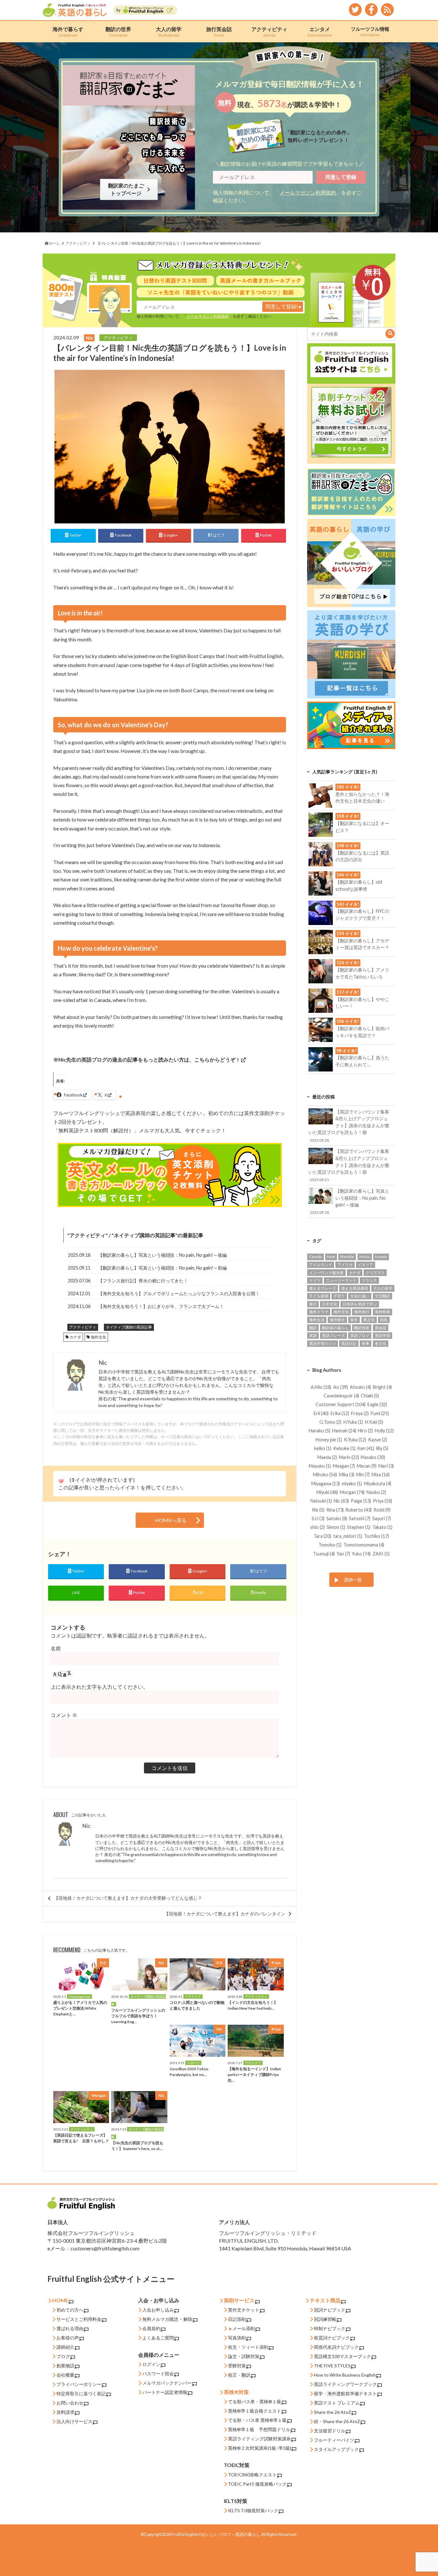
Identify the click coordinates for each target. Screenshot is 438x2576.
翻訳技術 (362, 1328)
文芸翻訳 (383, 1296)
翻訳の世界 (118, 32)
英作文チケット (244, 2310)
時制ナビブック (330, 2328)
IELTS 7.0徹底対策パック (253, 2510)
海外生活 (317, 1320)
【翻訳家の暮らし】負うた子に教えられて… (362, 1058)
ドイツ (315, 1280)
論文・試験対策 (244, 2356)
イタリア (366, 1265)
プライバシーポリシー (79, 2384)
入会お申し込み (158, 2310)
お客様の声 (68, 2338)
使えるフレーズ (323, 1288)
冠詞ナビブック (330, 2310)
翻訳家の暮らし (335, 1328)
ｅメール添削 (241, 2328)
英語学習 (383, 1335)
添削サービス (239, 2300)
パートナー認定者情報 (165, 2392)
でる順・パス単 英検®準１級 (257, 2420)
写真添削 (237, 2338)
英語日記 (349, 1343)
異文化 (369, 1320)
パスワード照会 (158, 2374)
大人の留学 (169, 32)
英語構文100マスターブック (342, 2356)
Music (365, 1257)
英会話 (381, 1328)
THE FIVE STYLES (332, 2366)
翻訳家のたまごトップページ (127, 189)
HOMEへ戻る (171, 1520)
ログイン (151, 2364)
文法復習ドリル (330, 2431)
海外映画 (383, 1312)
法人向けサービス (74, 2421)
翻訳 (313, 1328)
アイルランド (321, 1265)
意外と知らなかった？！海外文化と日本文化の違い (362, 794)
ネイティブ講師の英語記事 (145, 1235)
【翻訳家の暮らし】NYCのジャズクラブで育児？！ (362, 911)
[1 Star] (61, 1481)
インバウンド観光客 (326, 1273)
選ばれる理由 (70, 2328)
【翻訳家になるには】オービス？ (362, 823)
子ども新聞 (319, 1296)
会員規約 (151, 2328)
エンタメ (320, 32)
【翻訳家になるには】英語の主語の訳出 (362, 853)
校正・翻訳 (239, 2375)
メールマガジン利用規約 (308, 192)
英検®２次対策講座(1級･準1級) (260, 2448)
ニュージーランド (341, 1280)
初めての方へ (70, 2310)
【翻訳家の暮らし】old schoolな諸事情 (359, 882)
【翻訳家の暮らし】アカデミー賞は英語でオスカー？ (362, 940)
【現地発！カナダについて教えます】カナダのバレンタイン (225, 1914)
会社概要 (65, 2375)
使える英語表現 (355, 1288)
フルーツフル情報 (370, 31)
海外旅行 (362, 1312)
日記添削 (237, 2319)
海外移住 (337, 1320)
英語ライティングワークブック (345, 2384)
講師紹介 (65, 2347)
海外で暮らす (68, 32)
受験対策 (237, 2366)
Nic (86, 1826)
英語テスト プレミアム (337, 2403)
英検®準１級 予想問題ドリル (259, 2429)
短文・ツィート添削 (248, 2347)
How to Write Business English (345, 2375)
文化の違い (360, 1296)
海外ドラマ (319, 1312)
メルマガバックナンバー (167, 2383)
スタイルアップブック (336, 2449)
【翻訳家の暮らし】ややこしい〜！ (362, 999)
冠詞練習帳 (325, 2319)
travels (381, 1257)
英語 (313, 1335)
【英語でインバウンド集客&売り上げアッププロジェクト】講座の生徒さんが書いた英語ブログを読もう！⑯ (349, 1126)
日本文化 (330, 1304)
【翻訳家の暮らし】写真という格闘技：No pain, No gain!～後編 (162, 1255)
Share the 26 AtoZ (333, 2412)
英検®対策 (236, 2392)
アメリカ (345, 1265)
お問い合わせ (70, 2403)
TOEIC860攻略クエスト (252, 2475)
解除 (188, 2319)
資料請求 (65, 2412)
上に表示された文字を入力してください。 (99, 1687)
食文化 (381, 1343)
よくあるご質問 (158, 2338)
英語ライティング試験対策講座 (259, 2439)
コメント (64, 1715)
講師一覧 (353, 1580)
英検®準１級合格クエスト (255, 2411)
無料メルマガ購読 (160, 2319)
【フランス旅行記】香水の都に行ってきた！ (143, 1281)
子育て (339, 1296)
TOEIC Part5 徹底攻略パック (257, 2484)
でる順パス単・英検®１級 (255, 2401)
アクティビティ (269, 32)
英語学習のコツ (323, 1343)
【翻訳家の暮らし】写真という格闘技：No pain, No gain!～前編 (162, 1268)
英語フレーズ (333, 1335)
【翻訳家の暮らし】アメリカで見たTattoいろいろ (362, 970)
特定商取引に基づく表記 (81, 2393)
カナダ (75, 1337)
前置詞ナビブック (332, 2338)
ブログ (63, 2356)
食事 (366, 1343)
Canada (316, 1257)
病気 (384, 1320)
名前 (56, 1648)
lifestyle (347, 1257)
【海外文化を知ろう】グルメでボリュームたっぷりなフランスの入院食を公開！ (179, 1293)
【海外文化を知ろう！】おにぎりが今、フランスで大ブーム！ (161, 1306)
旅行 (313, 1304)
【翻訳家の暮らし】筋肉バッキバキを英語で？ (362, 1028)
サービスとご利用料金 (79, 2319)
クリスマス (375, 1273)
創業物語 (65, 2366)
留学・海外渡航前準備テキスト (345, 2393)
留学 (354, 1320)
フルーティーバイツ (334, 2440)
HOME (60, 2300)
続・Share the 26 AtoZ (337, 2421)
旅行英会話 (219, 32)
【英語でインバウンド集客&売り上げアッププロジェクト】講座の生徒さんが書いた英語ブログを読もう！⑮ (349, 1165)
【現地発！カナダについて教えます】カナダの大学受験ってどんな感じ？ (128, 1898)
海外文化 (98, 1337)
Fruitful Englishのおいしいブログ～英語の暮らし (216, 2534)
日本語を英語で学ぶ (360, 1304)
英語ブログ (360, 1335)
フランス (369, 1280)
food (331, 1257)
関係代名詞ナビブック (336, 2347)
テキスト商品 (325, 2300)
